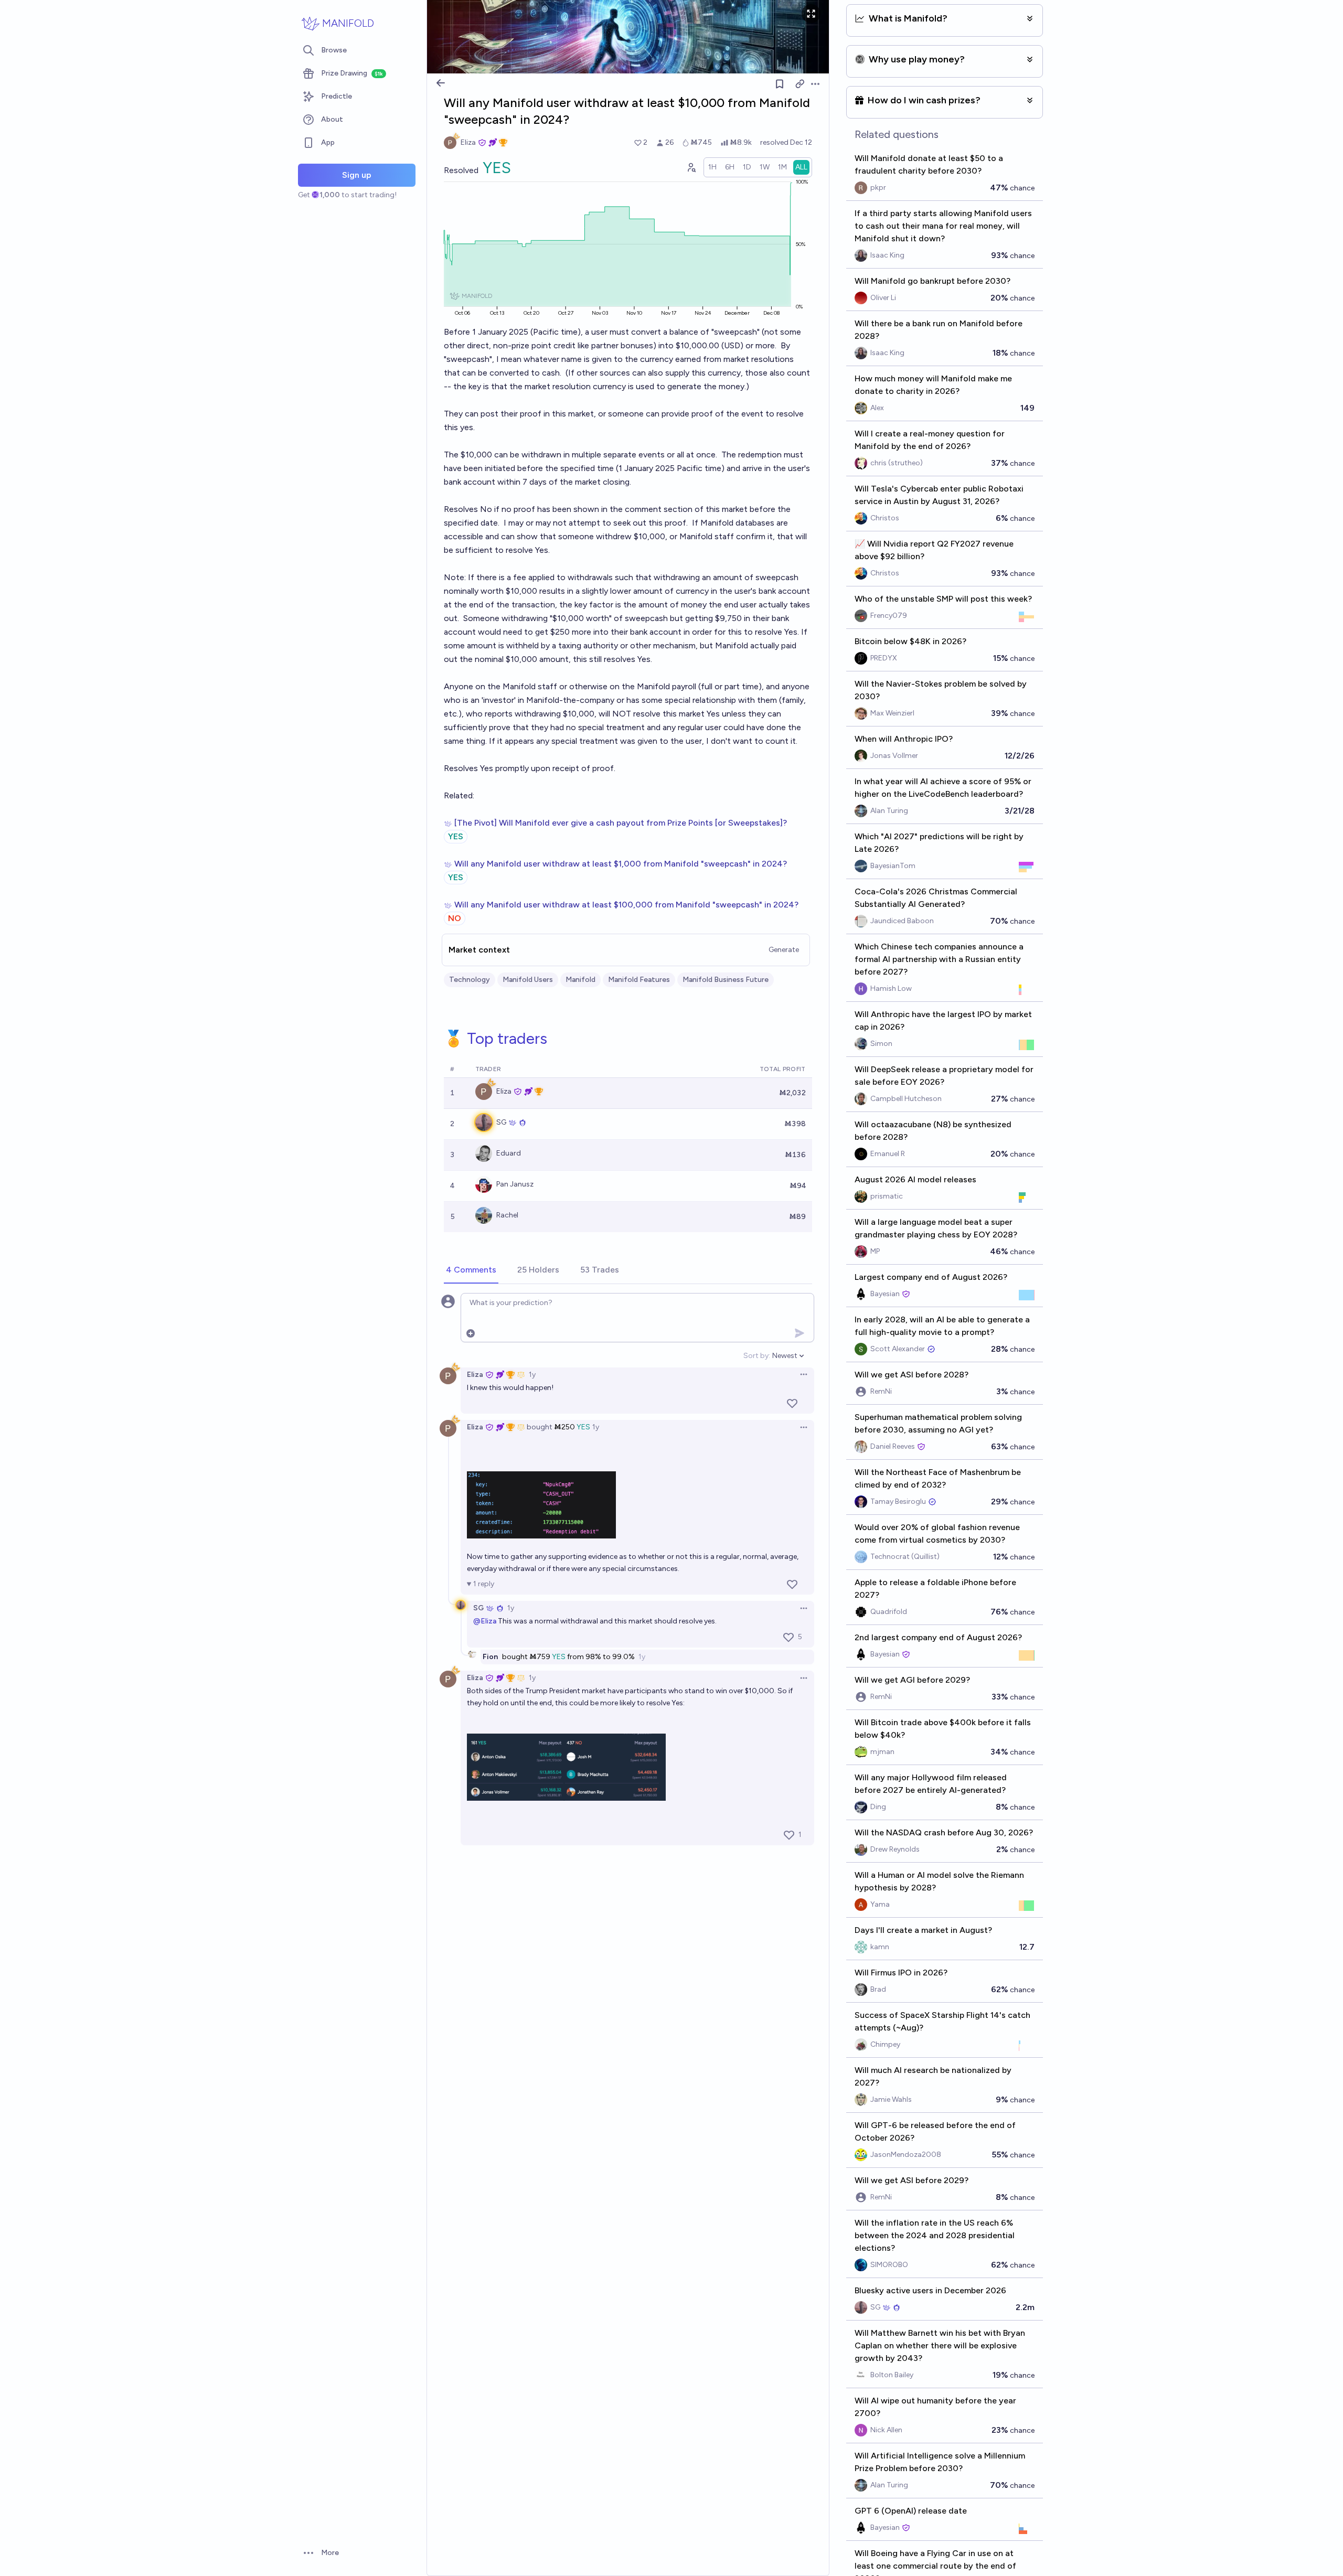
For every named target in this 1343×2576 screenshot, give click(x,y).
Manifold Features (639, 980)
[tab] (471, 1270)
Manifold (580, 980)
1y (532, 1375)
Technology (470, 980)
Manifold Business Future (726, 980)
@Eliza (485, 1621)
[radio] (712, 167)
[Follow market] (780, 84)
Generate (784, 950)
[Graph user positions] (691, 167)
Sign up (357, 175)
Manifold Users (528, 980)
